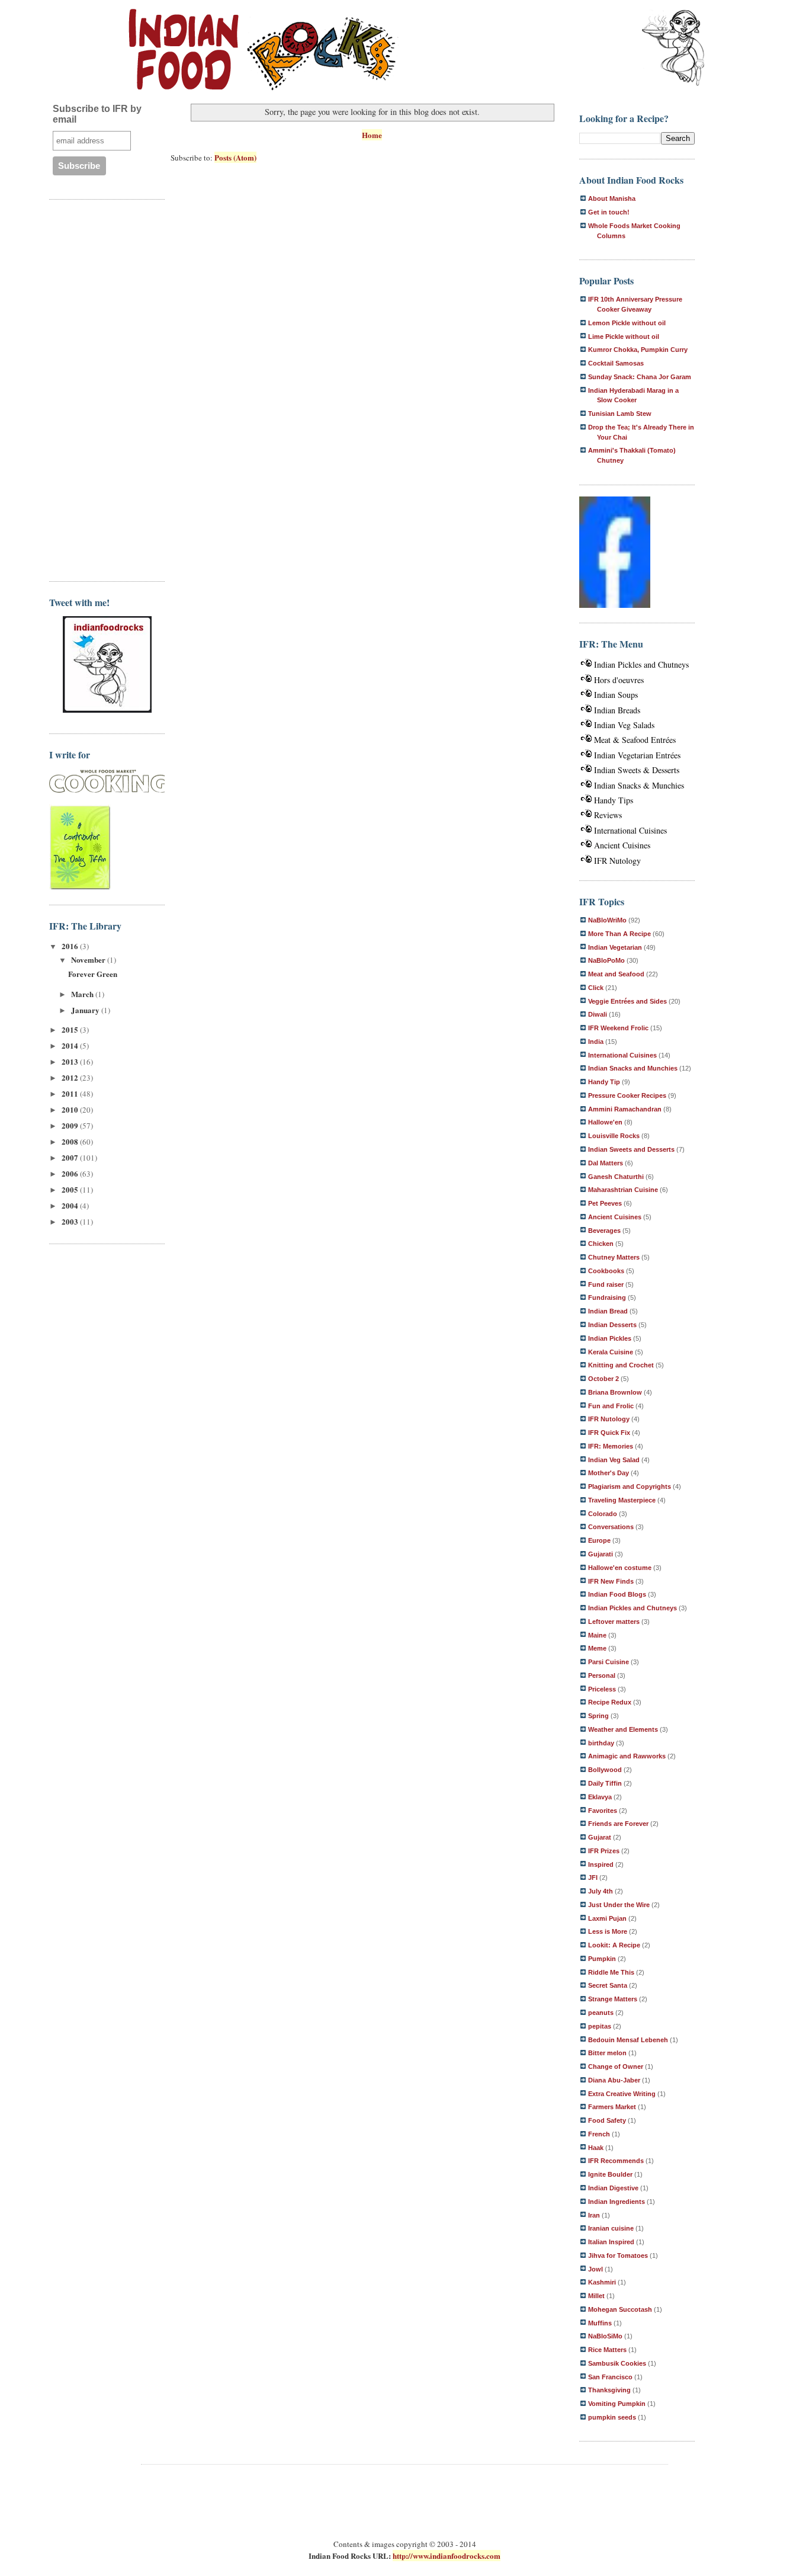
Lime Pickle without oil (624, 337)
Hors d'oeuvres (619, 680)
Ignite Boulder (610, 2174)
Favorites (603, 1811)
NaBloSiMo (605, 2336)
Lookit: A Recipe (614, 1945)
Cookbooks (606, 1271)
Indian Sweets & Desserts (637, 770)
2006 (71, 1173)
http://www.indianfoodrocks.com (447, 2556)
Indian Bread (608, 1311)
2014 (71, 1045)
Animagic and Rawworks (627, 1756)
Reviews (608, 815)
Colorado (603, 1514)
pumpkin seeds (612, 2417)
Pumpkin (602, 1959)
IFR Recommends (616, 2161)
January (86, 1010)
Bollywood (605, 1770)
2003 (71, 1221)
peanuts (601, 2013)
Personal (602, 1675)
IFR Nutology (617, 861)
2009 (71, 1125)
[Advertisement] (97, 389)
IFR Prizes (604, 1851)
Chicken (601, 1244)
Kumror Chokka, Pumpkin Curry (638, 350)
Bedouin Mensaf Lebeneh (628, 2040)
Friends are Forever (618, 1824)
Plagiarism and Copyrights (630, 1486)
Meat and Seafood (616, 974)
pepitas (600, 2026)
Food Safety (607, 2120)
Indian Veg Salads (624, 725)
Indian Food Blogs (617, 1594)
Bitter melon (607, 2053)
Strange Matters (613, 1999)
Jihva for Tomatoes (618, 2255)
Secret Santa (608, 1985)
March (83, 994)
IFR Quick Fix (609, 1433)
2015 (71, 1029)
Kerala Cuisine (611, 1352)
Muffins (600, 2323)
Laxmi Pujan (607, 1918)
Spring (598, 1716)
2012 (71, 1077)
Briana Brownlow (615, 1392)
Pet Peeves (605, 1203)
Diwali (598, 1014)
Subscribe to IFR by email (97, 114)
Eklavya (600, 1797)
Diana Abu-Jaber (614, 2080)
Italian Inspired (611, 2242)
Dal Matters (606, 1163)
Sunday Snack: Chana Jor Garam (640, 377)
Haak (596, 2148)
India (596, 1042)
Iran (594, 2215)
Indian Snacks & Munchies (639, 785)
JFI (593, 1877)
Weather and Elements (623, 1729)
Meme (597, 1648)
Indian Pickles (610, 1338)
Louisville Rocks (614, 1136)
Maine (597, 1635)
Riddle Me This (611, 1972)
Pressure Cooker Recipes (627, 1095)
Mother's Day (609, 1473)
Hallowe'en (605, 1122)
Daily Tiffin (605, 1783)
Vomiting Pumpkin (617, 2404)
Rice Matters (607, 2350)
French (599, 2134)
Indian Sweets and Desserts (631, 1149)
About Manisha (612, 198)
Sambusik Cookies (617, 2363)
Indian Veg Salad (614, 1460)
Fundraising (607, 1297)
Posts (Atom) (235, 157)
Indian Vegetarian (615, 947)
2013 (71, 1061)
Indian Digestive (613, 2188)
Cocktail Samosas (616, 363)
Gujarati (601, 1554)
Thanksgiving (609, 2390)
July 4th (601, 1891)
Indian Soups (616, 695)
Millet (596, 2296)
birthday (601, 1743)
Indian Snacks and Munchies (633, 1068)
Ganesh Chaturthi (616, 1177)
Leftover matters (614, 1622)
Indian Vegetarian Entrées (637, 755)
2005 (71, 1189)
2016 (71, 946)
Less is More (608, 1931)
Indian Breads (617, 710)
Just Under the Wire (619, 1905)
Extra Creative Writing (622, 2094)
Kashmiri (602, 2282)
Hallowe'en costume (620, 1568)
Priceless (602, 1689)
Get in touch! (609, 212)
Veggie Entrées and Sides (627, 1001)
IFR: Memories (611, 1446)
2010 (71, 1109)
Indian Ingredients (617, 2202)
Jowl (595, 2269)
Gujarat (600, 1837)
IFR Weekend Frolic (618, 1028)
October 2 (603, 1379)
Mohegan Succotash (620, 2309)
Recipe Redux (610, 1702)
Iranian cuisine (611, 2228)
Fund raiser (606, 1284)
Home (372, 135)
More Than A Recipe (619, 934)
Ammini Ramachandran (625, 1109)
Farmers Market (612, 2107)
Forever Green (93, 974)
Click (596, 988)
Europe (599, 1540)
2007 (71, 1157)
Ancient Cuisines (622, 845)
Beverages (604, 1231)
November (89, 959)
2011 (71, 1093)
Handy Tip (604, 1082)
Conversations (611, 1527)
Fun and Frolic (611, 1406)
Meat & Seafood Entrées (635, 740)
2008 (71, 1141)
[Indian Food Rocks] (673, 49)
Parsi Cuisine (609, 1662)
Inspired (601, 1864)
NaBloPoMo (606, 960)
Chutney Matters (614, 1257)
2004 (71, 1205)
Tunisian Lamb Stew (620, 414)
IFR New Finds (611, 1581)
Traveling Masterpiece (622, 1500)
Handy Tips (614, 800)
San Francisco (610, 2377)
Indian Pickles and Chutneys (641, 664)
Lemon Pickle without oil (627, 323)
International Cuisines (630, 830)
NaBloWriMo (607, 920)
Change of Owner (616, 2066)
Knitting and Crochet (621, 1365)
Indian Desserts (612, 1325)
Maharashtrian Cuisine (623, 1190)
